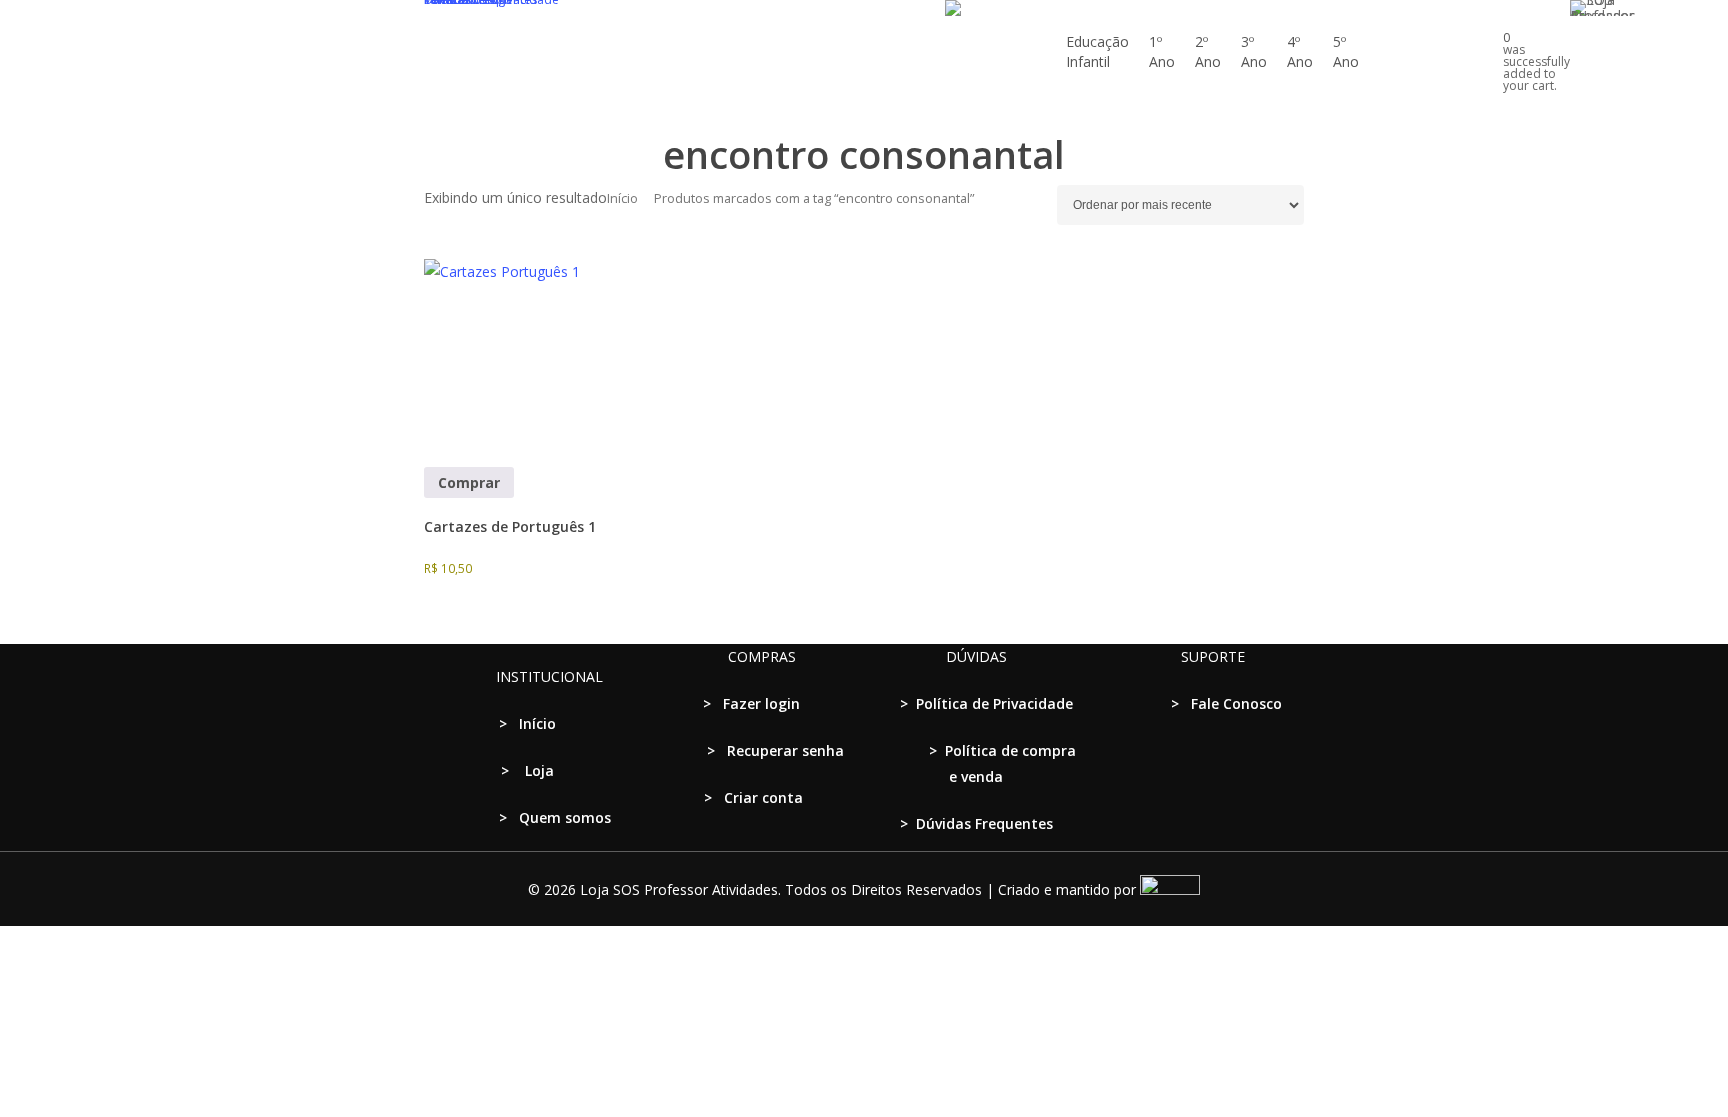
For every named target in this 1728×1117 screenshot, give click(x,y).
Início (622, 198)
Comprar (469, 482)
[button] (864, 1104)
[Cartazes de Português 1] (521, 356)
